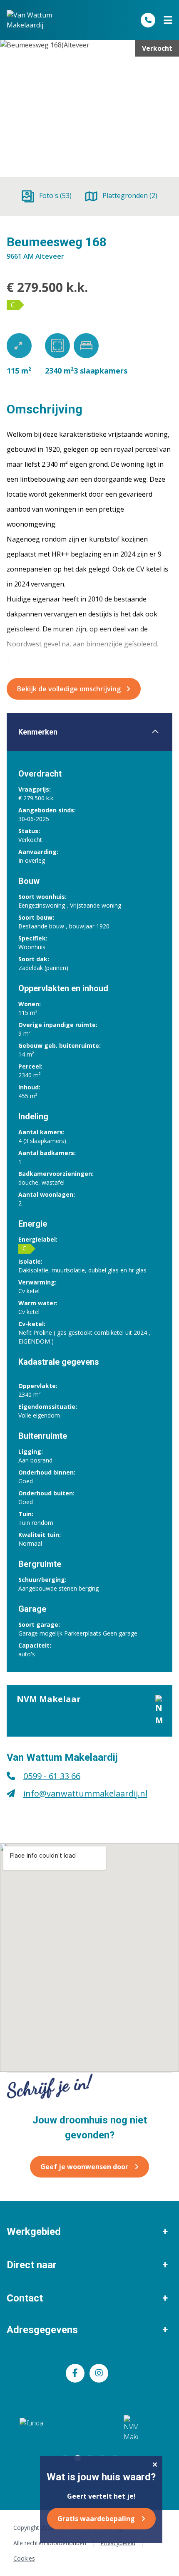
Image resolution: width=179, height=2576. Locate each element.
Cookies (24, 2558)
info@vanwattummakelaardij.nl (85, 1793)
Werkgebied (34, 2232)
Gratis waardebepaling (96, 2519)
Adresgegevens (42, 2330)
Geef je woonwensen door (84, 2167)
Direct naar (32, 2265)
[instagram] (99, 2373)
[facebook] (75, 2373)
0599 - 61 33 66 (52, 1776)
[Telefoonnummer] (148, 20)
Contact (25, 2298)
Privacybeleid (118, 2543)
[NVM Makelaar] (131, 2428)
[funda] (49, 2428)
